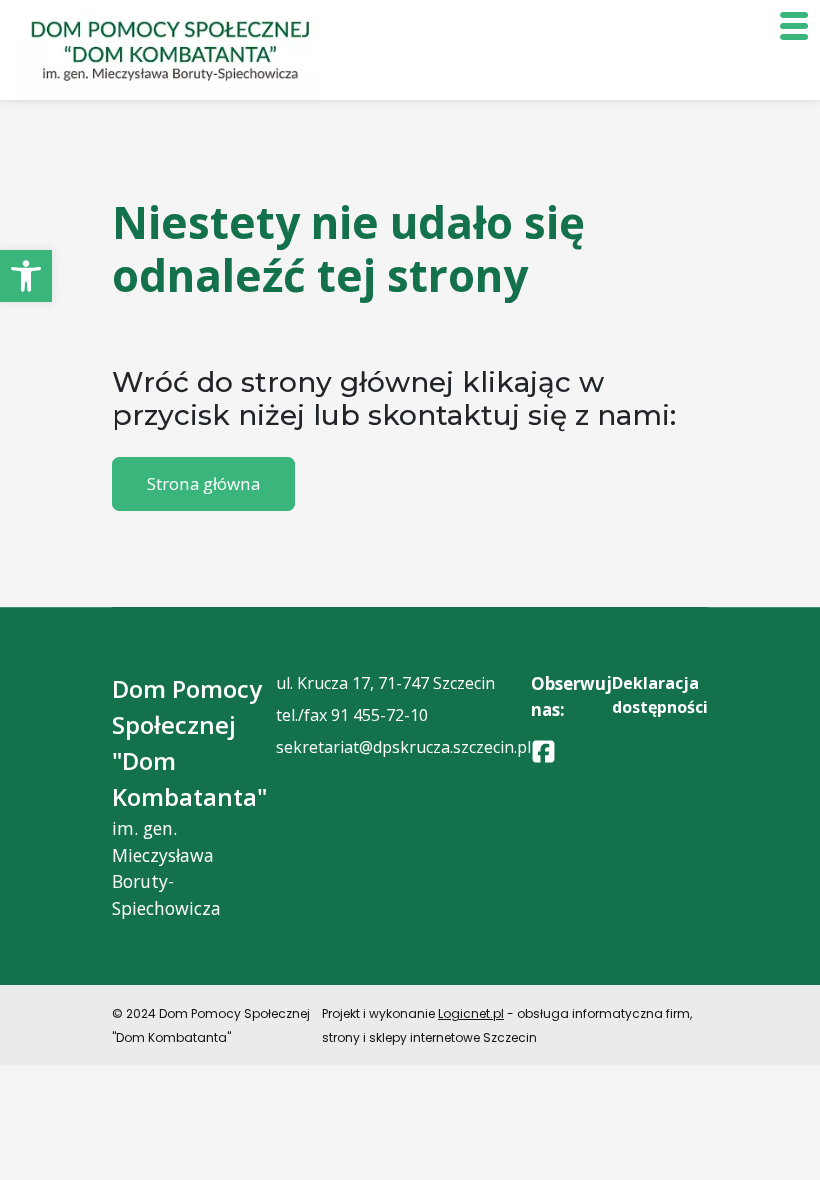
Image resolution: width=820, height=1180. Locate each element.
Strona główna (203, 483)
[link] (26, 276)
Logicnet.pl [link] (471, 1013)
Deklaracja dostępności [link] (660, 695)
